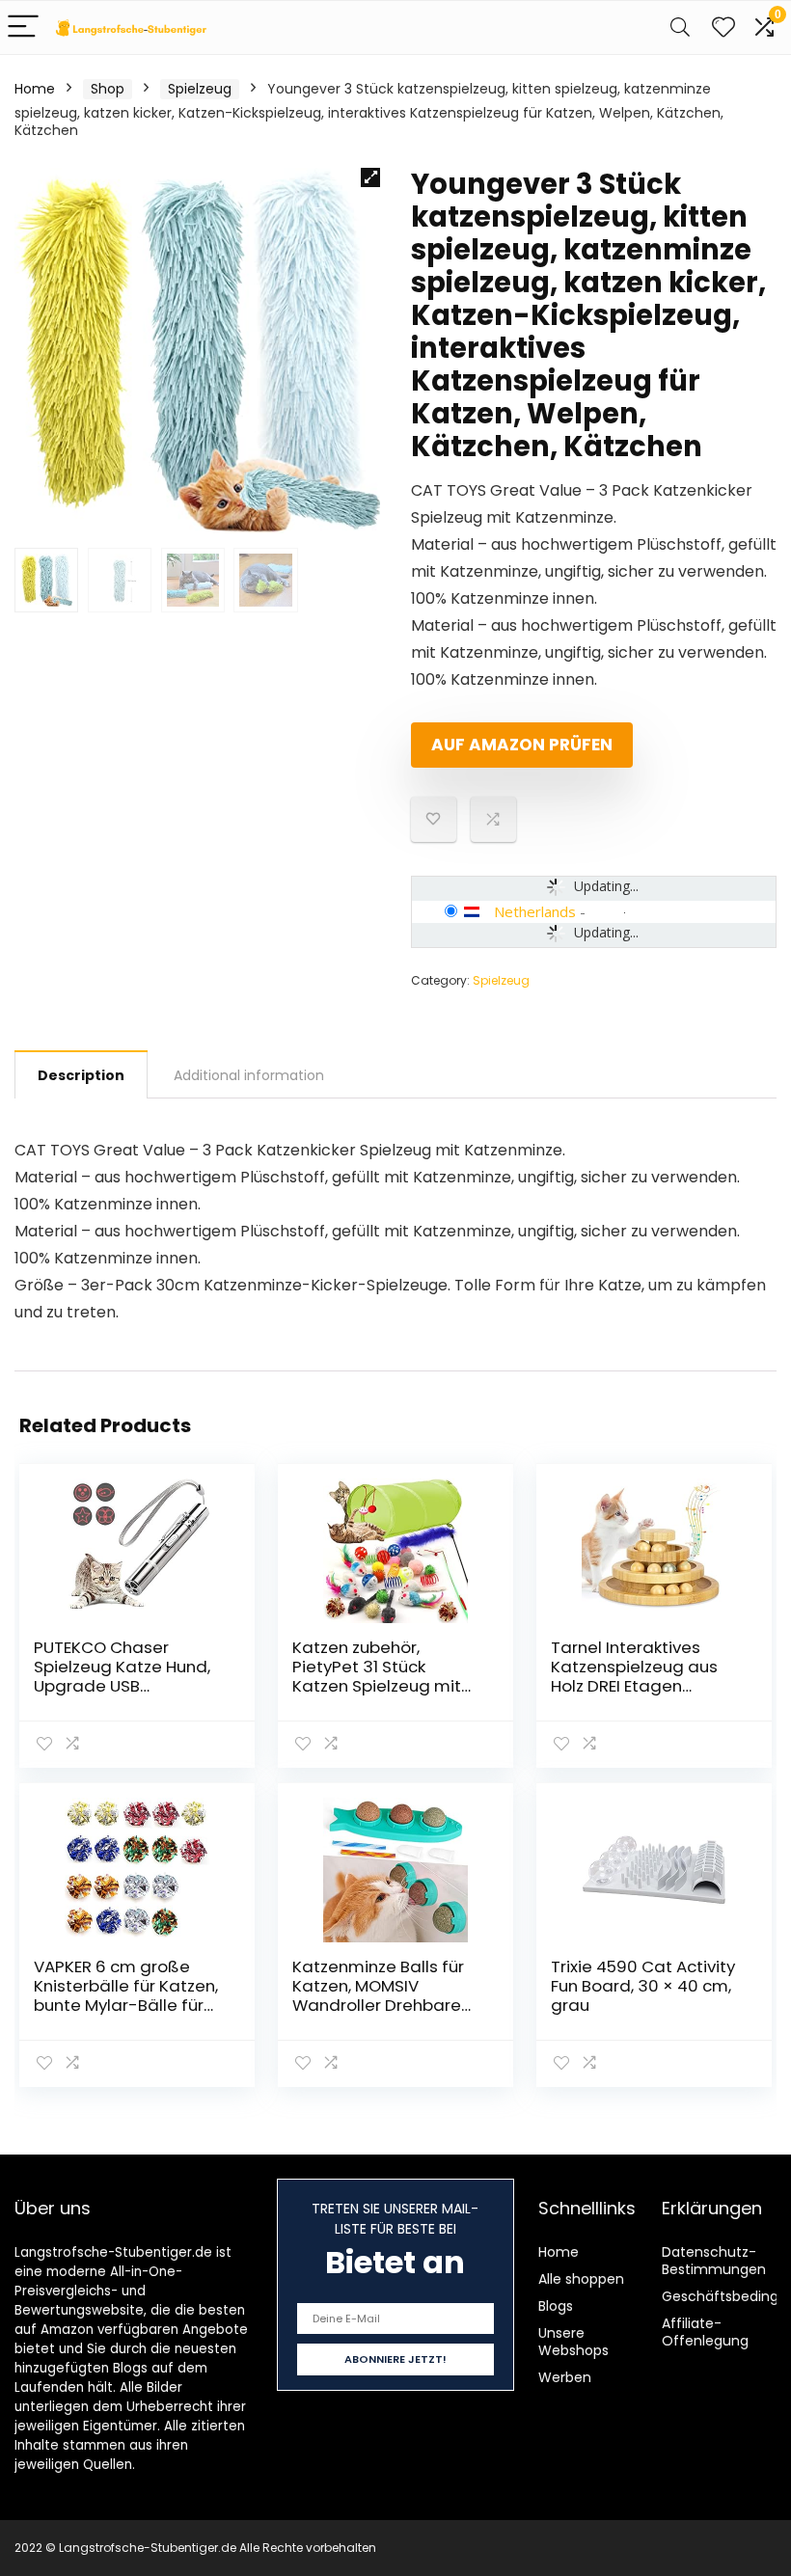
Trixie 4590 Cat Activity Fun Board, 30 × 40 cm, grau (643, 1986)
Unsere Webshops (573, 2342)
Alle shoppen (581, 2279)
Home (35, 89)
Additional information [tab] (249, 1075)
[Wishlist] (723, 27)
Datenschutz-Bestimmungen (714, 2261)
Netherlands (535, 911)
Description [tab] (81, 1075)
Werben (565, 2377)
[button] (370, 177)
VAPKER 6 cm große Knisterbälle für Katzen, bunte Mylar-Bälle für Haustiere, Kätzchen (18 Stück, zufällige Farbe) (127, 2005)
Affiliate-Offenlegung (705, 2332)
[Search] (680, 27)
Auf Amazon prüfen (522, 745)
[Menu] (23, 27)
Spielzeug (200, 89)
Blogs (556, 2306)
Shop (108, 89)
